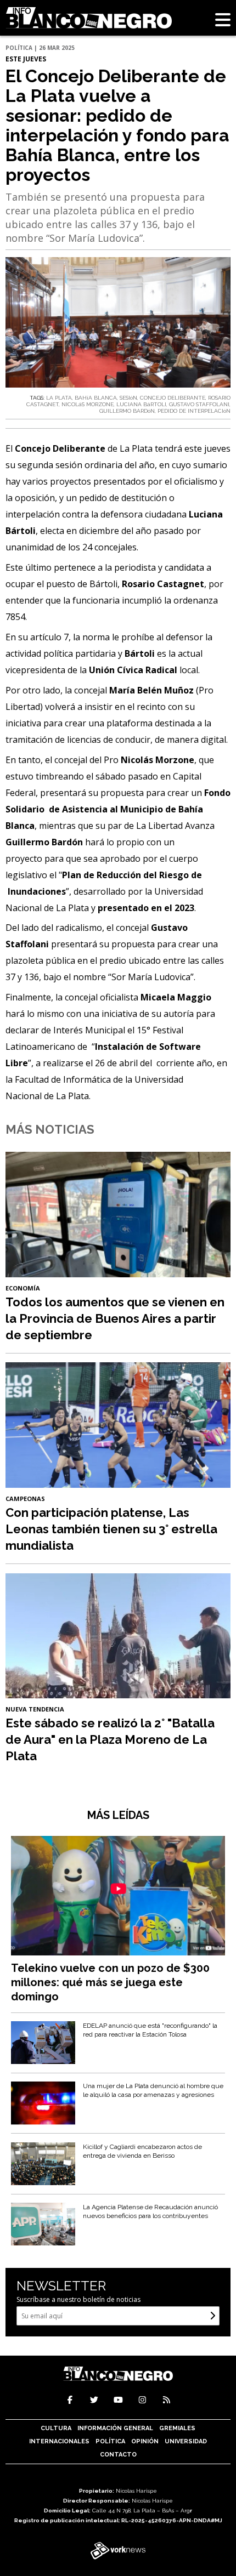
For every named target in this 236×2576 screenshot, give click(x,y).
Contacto (118, 2455)
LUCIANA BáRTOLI (141, 404)
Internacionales (59, 2441)
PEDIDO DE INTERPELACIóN (194, 411)
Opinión (145, 2441)
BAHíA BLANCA (96, 398)
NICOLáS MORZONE (88, 404)
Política (110, 2441)
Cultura (56, 2428)
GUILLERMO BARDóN (127, 411)
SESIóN (128, 398)
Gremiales (177, 2428)
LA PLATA (59, 398)
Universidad (186, 2441)
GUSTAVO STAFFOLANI (199, 404)
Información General (115, 2428)
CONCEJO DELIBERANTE (173, 398)
